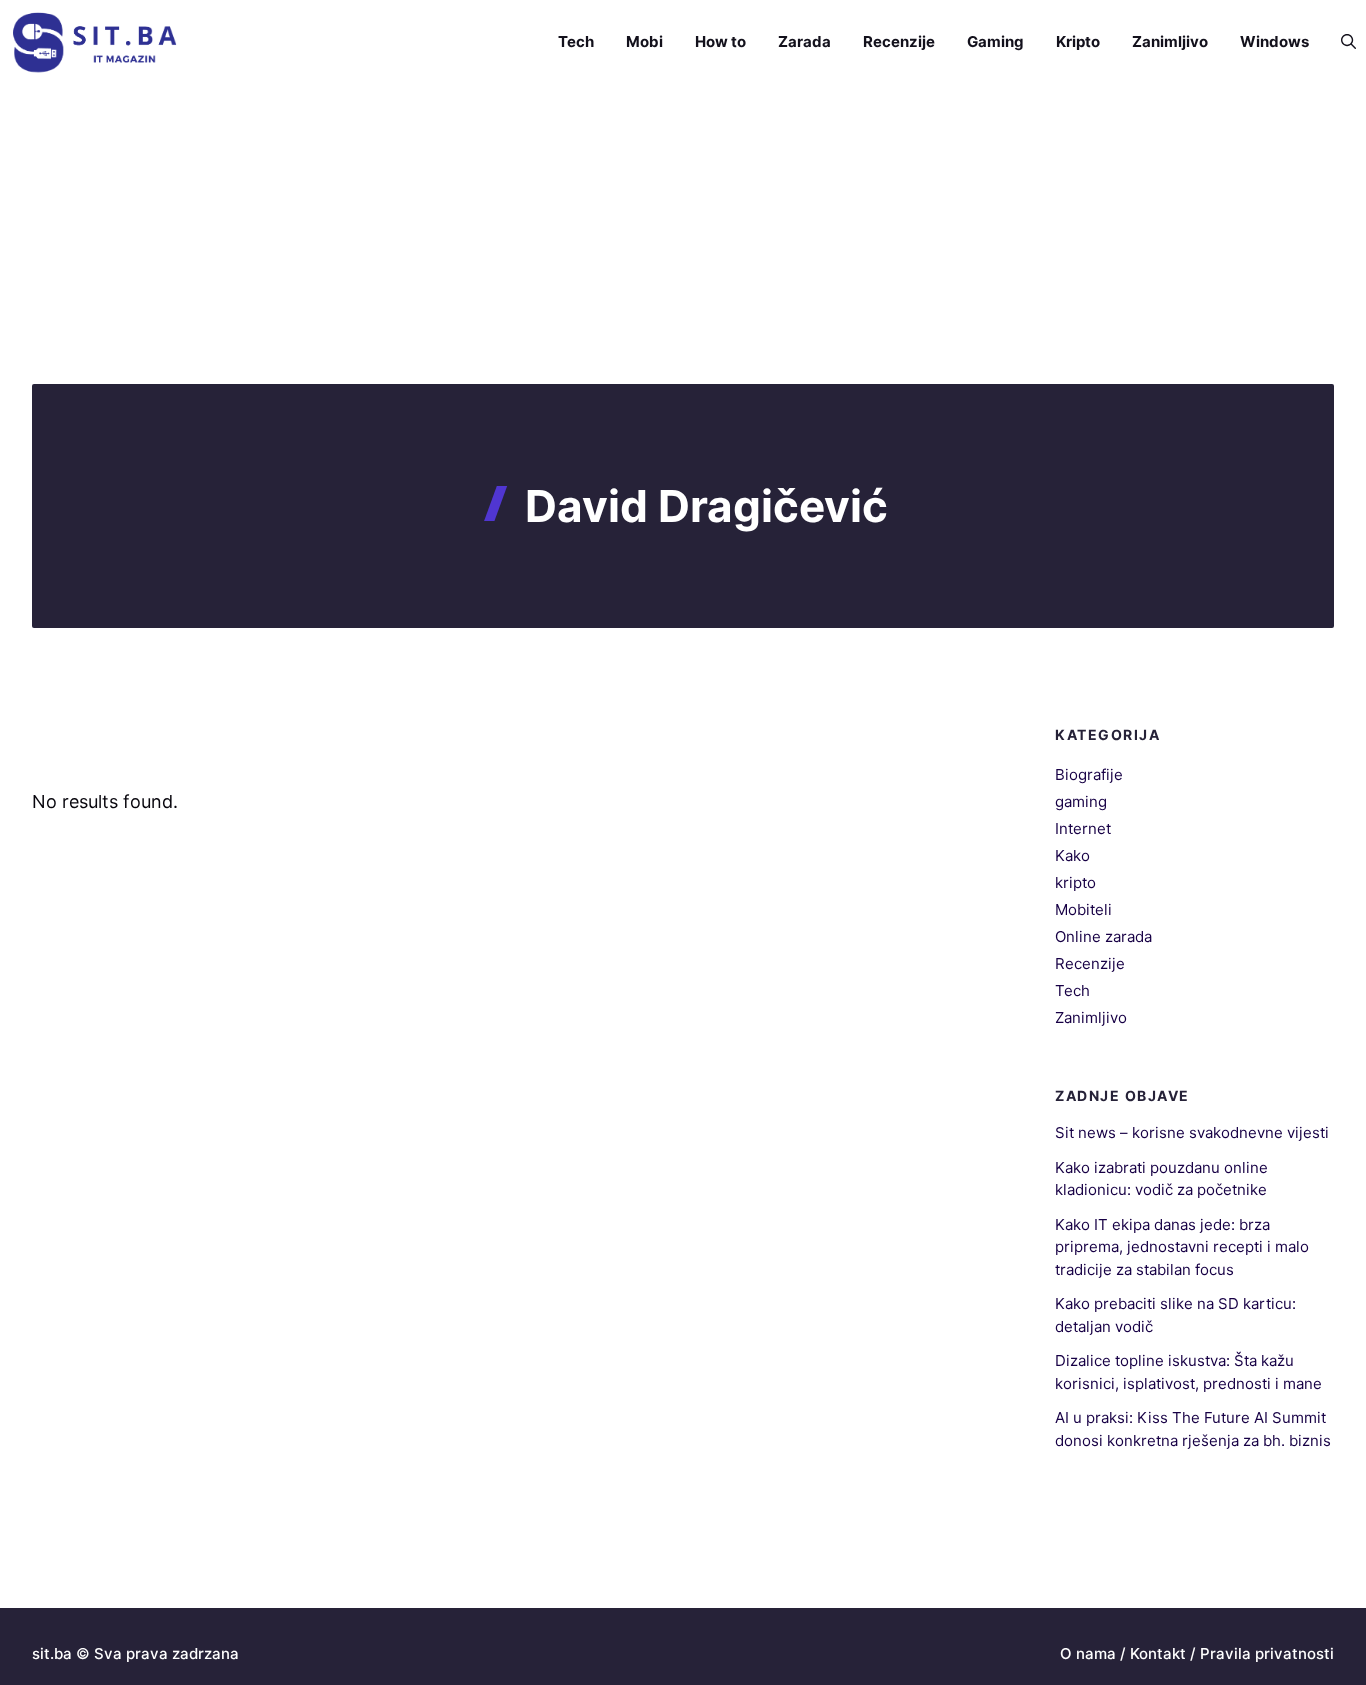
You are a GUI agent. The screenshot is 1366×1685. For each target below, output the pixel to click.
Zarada (804, 41)
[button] (1340, 42)
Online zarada (1103, 936)
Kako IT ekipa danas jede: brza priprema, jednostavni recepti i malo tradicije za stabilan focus (1182, 1247)
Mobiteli (1083, 909)
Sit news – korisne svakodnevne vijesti (1192, 1132)
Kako (1072, 855)
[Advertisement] (683, 234)
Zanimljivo (1170, 41)
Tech (576, 41)
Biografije (1089, 774)
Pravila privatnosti (1267, 1653)
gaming (1081, 801)
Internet (1083, 828)
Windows (1274, 41)
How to (720, 41)
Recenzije (899, 41)
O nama (1088, 1653)
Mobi (644, 41)
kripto (1075, 882)
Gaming (995, 41)
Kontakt (1158, 1653)
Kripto (1078, 41)
